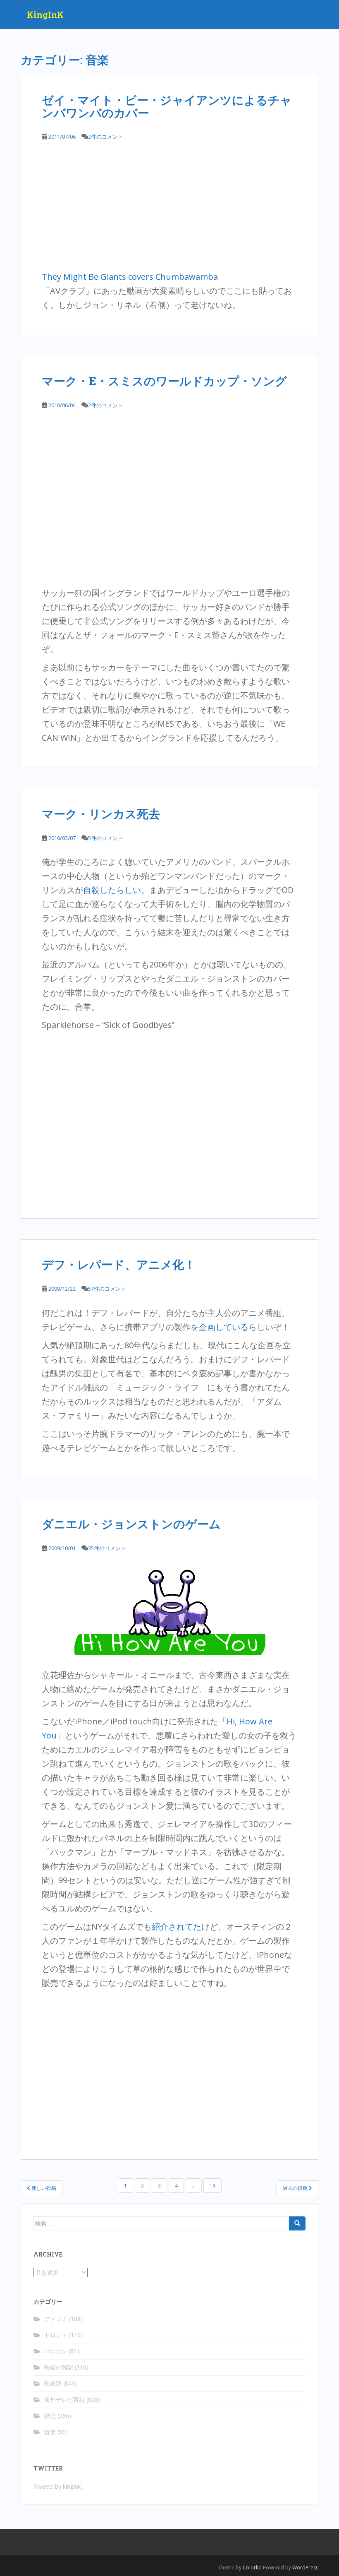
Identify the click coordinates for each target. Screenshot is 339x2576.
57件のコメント (107, 1289)
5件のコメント (106, 838)
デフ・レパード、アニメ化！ (119, 1264)
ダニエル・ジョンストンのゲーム (131, 1524)
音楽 (50, 2432)
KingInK (45, 14)
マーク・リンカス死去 (101, 814)
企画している (224, 1327)
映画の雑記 (59, 2367)
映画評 (53, 2383)
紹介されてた (177, 1927)
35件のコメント (107, 1548)
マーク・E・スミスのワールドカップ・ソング (164, 381)
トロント (56, 2335)
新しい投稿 (43, 2188)
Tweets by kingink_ (58, 2486)
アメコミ (56, 2319)
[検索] (297, 2223)
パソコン (56, 2351)
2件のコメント (106, 137)
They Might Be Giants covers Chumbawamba (130, 277)
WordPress (305, 2568)
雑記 (50, 2416)
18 (212, 2186)
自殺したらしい (112, 890)
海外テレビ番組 (64, 2400)
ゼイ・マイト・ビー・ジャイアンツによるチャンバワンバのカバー (167, 106)
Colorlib (252, 2568)
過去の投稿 (296, 2188)
